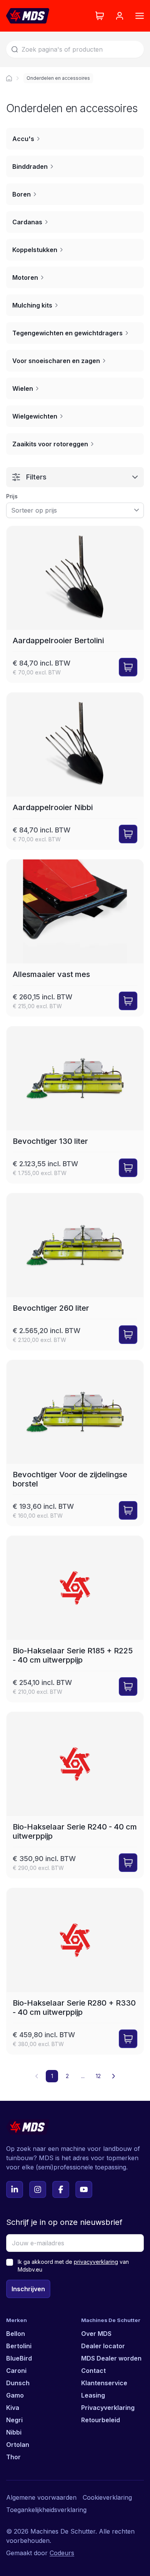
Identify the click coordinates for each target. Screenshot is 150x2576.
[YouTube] (84, 2189)
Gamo (15, 2395)
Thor (13, 2457)
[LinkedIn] (15, 2189)
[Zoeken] (15, 49)
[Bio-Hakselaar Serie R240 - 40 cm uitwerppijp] (75, 1795)
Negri (14, 2420)
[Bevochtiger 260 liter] (75, 1272)
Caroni (16, 2371)
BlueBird (19, 2358)
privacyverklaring (96, 2262)
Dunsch (18, 2383)
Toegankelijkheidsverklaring (46, 2510)
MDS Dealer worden (111, 2358)
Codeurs (62, 2553)
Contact (93, 2371)
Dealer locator (103, 2346)
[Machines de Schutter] (9, 78)
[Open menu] (140, 16)
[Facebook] (61, 2189)
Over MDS (96, 2334)
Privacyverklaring (108, 2408)
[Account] (120, 16)
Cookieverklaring (107, 2497)
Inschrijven (28, 2289)
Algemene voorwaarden (41, 2497)
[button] (113, 2076)
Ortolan (18, 2445)
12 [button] (98, 2076)
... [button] (83, 2076)
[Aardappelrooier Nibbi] (75, 771)
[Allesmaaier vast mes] (75, 938)
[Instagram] (38, 2189)
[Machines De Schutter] (28, 16)
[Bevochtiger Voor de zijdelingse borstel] (75, 1443)
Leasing (93, 2395)
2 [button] (67, 2076)
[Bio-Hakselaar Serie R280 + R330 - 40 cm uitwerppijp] (75, 1971)
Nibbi (14, 2432)
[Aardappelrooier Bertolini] (75, 604)
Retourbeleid (101, 2420)
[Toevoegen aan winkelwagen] (128, 667)
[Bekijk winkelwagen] (100, 16)
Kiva (13, 2408)
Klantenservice (104, 2383)
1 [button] (52, 2076)
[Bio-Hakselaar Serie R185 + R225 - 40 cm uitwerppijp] (75, 1619)
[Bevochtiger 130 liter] (75, 1105)
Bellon (16, 2334)
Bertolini (19, 2346)
